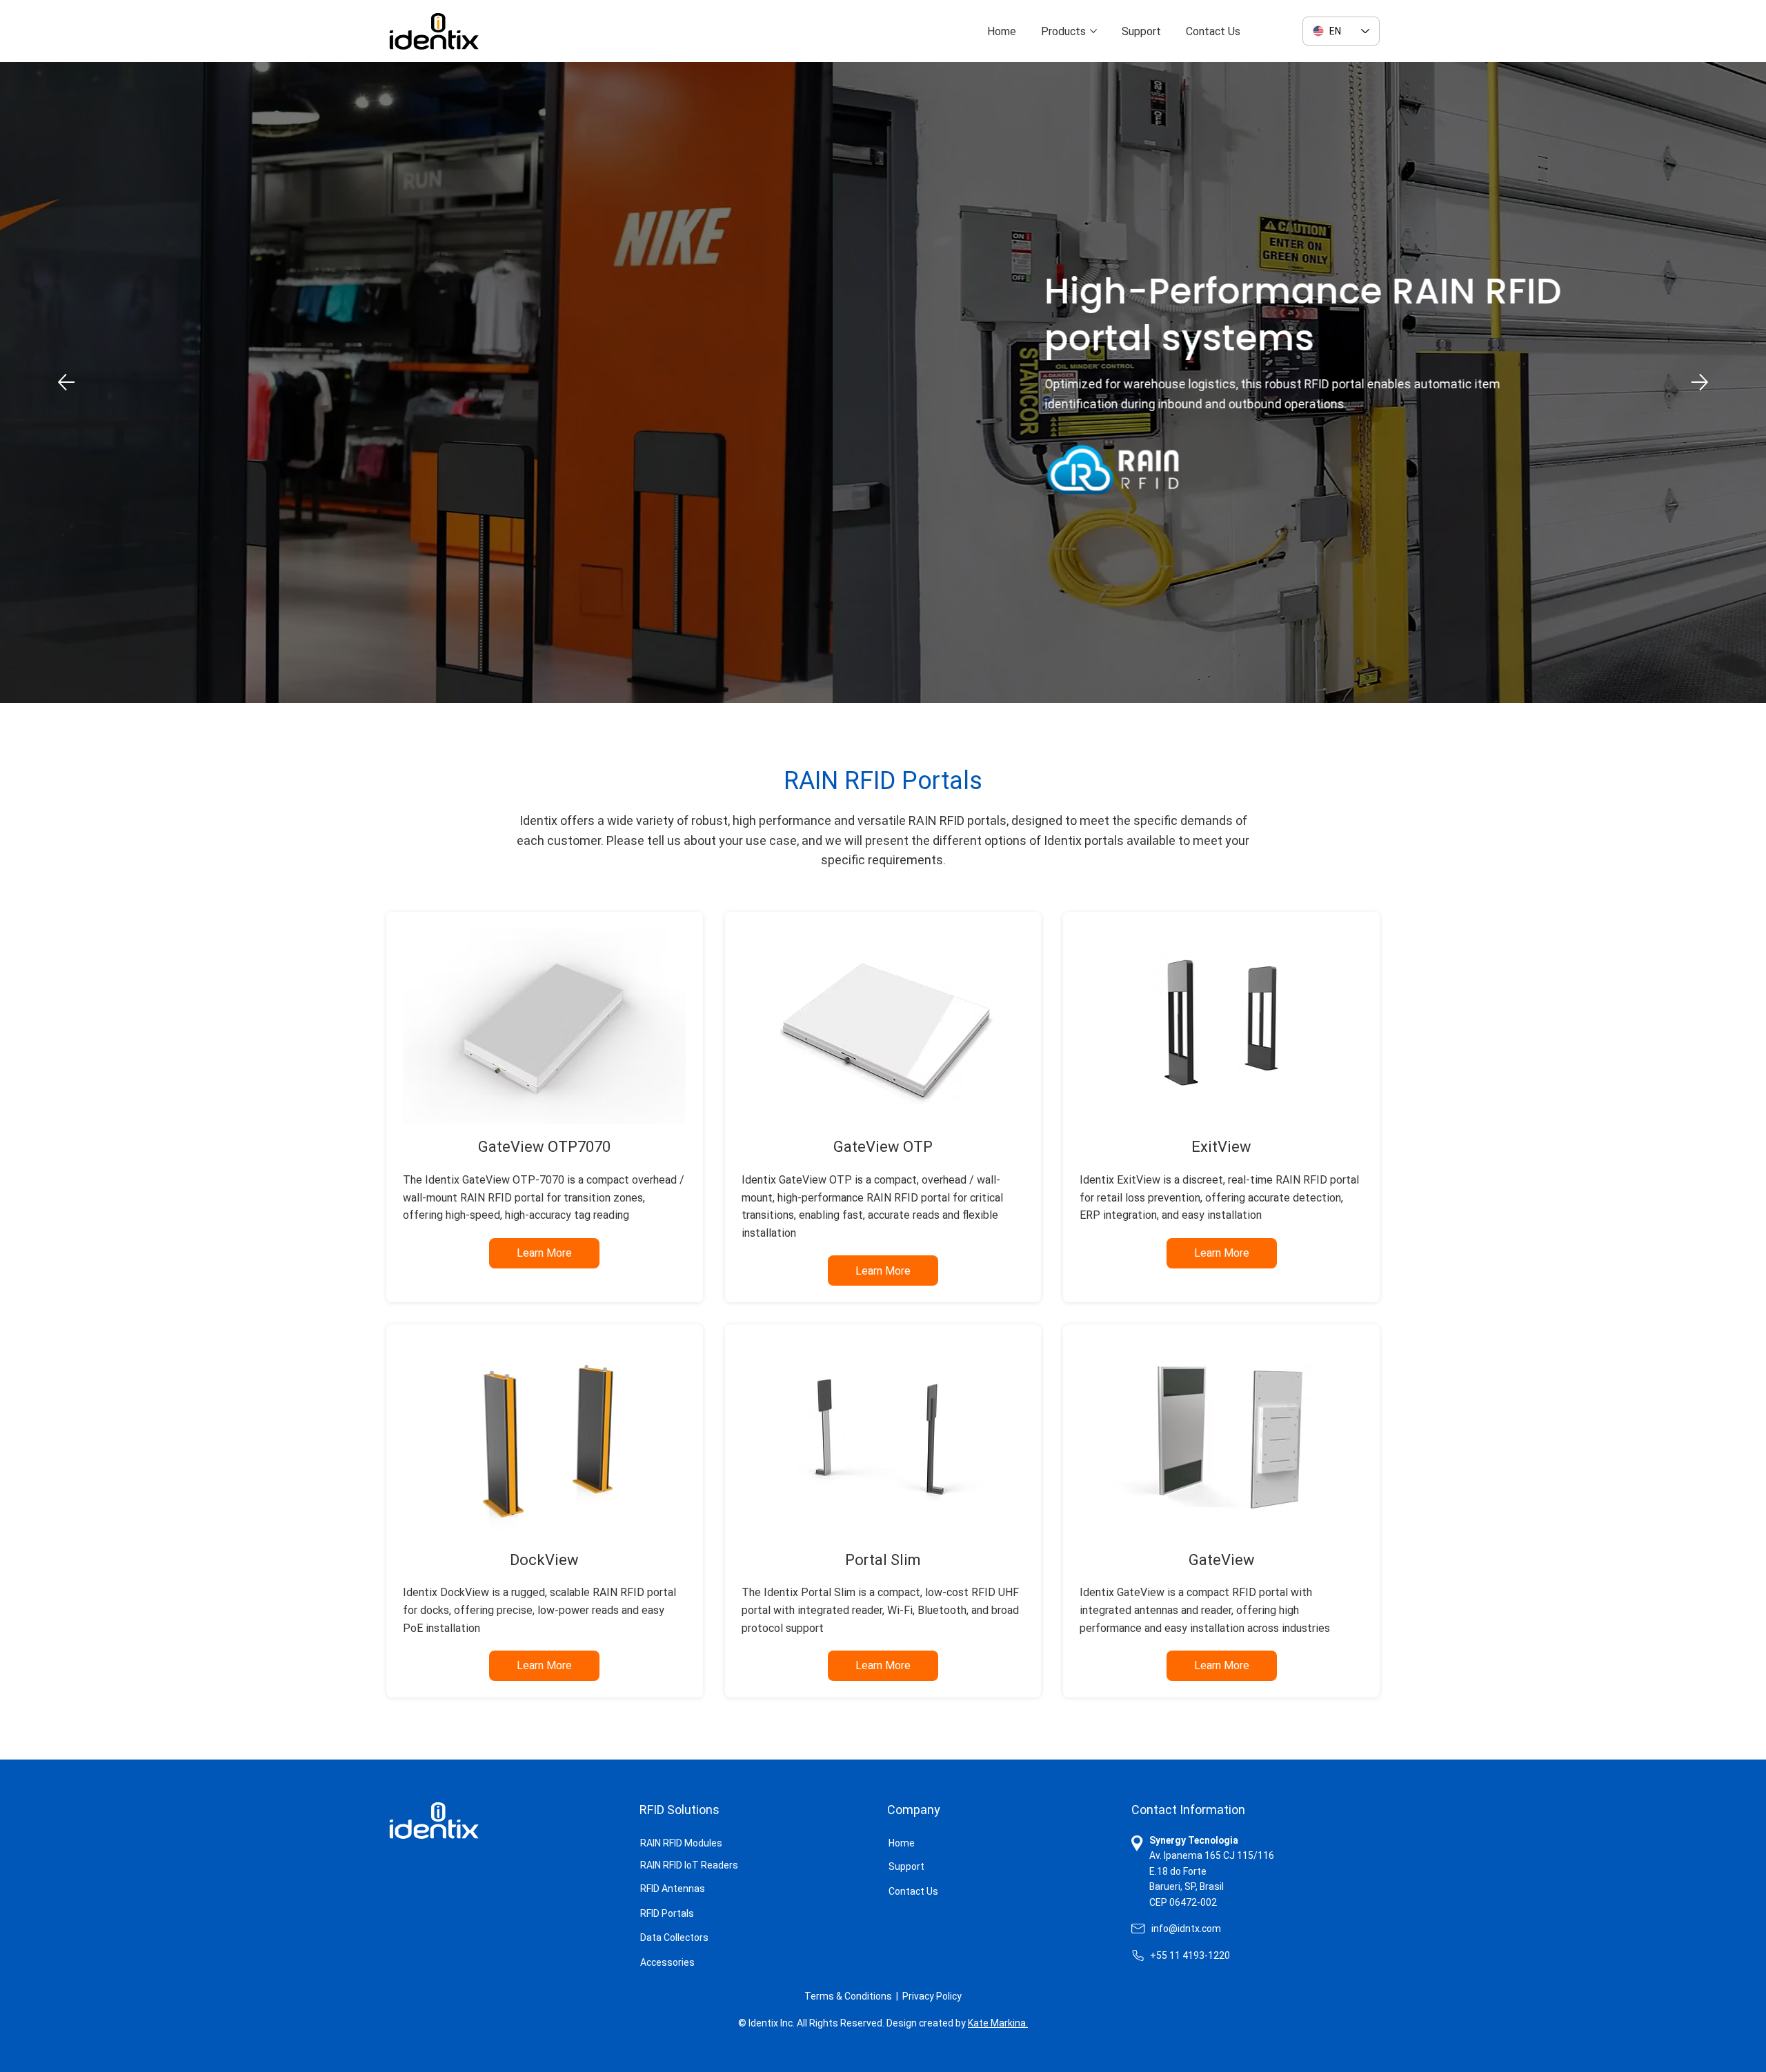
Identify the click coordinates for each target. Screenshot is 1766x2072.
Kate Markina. (998, 2023)
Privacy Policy (932, 1996)
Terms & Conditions (848, 1996)
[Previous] (66, 382)
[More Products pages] (1093, 31)
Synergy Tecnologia (1194, 1840)
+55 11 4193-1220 (1190, 1955)
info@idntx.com (1186, 1929)
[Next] (1700, 382)
